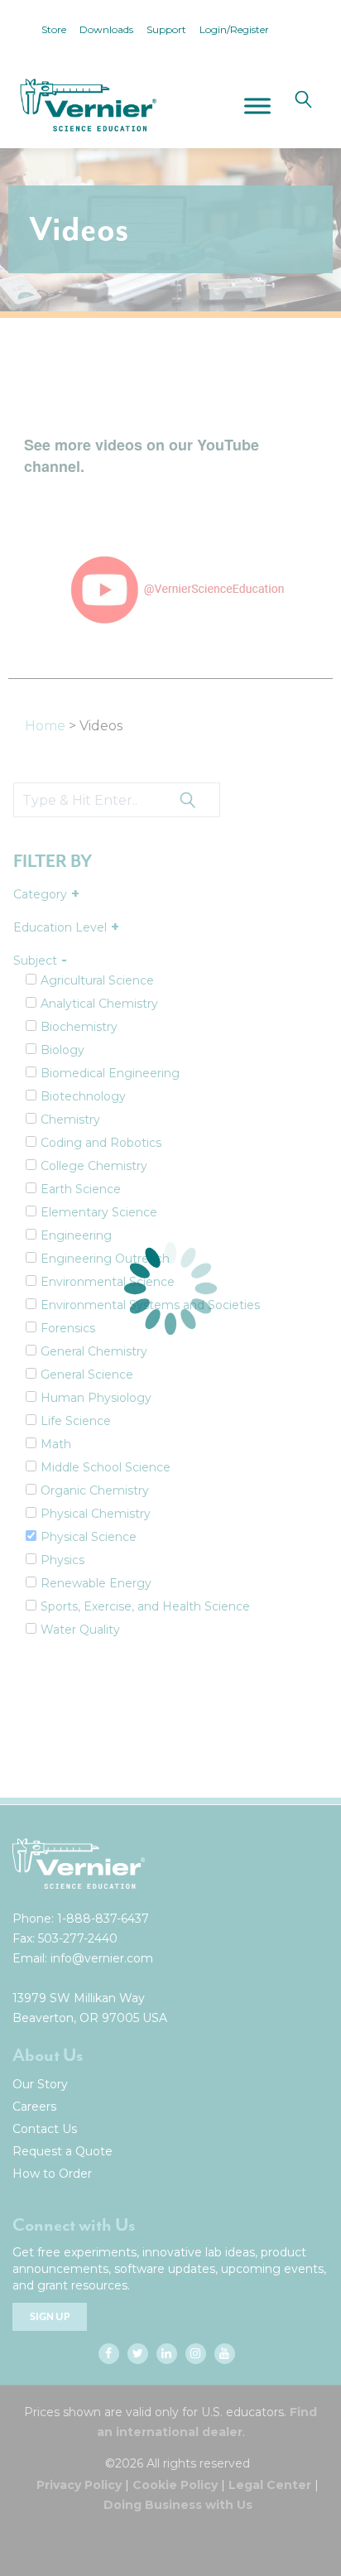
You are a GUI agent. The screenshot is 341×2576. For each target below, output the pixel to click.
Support (166, 29)
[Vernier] (87, 105)
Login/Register (234, 29)
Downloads (106, 29)
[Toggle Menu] (257, 106)
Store (54, 29)
